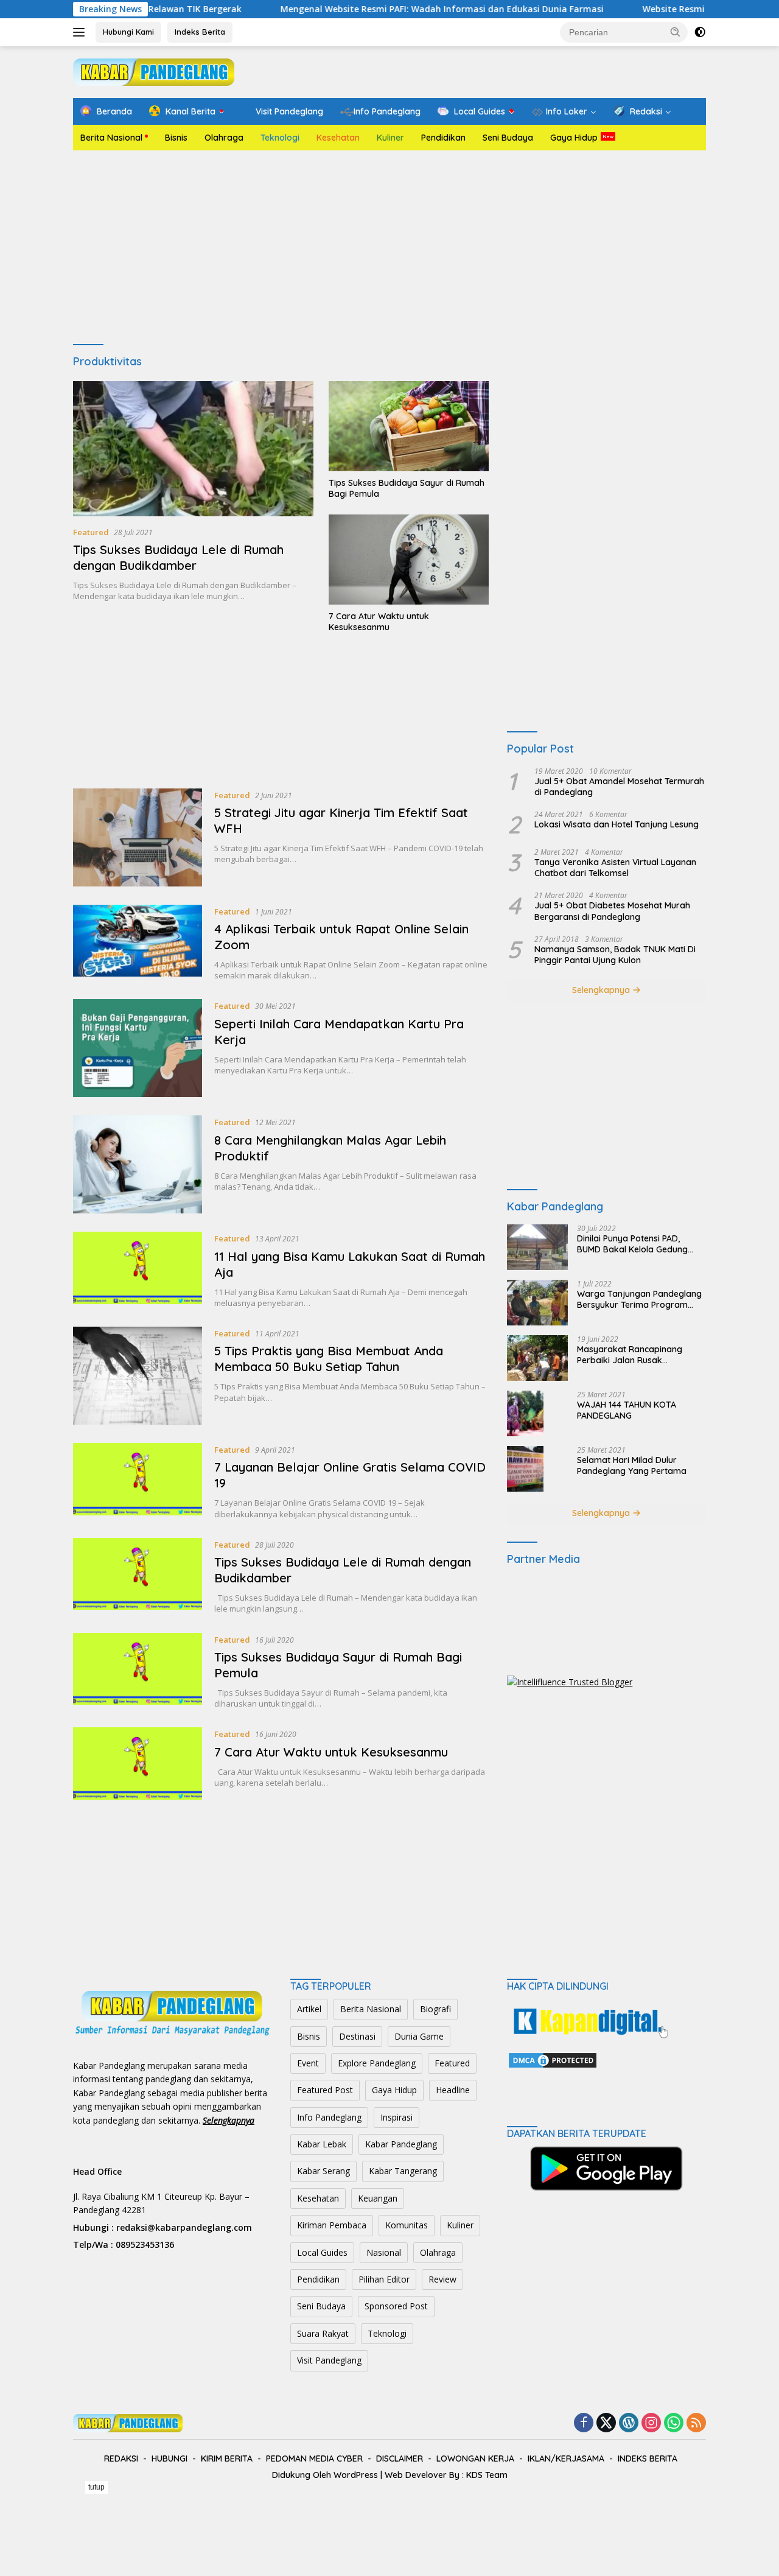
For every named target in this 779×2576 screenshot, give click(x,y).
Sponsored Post (396, 2306)
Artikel (309, 2009)
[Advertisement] (389, 248)
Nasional (384, 2252)
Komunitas (407, 2225)
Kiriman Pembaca (332, 2225)
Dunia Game (419, 2036)
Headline (453, 2090)
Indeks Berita (200, 32)
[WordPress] (629, 2423)
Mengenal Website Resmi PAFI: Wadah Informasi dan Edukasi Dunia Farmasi (369, 9)
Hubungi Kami (128, 32)
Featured (91, 532)
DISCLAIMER (400, 2458)
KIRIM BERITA (227, 2458)
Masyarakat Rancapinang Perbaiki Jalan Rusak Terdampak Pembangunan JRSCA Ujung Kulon (631, 1355)
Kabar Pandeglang (401, 2144)
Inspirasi (396, 2117)
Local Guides (322, 2252)
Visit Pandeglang (329, 2360)
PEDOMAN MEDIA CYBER (314, 2458)
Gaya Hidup (574, 138)
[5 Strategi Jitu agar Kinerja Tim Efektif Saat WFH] (138, 837)
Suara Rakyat (323, 2333)
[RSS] (696, 2423)
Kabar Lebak (322, 2144)
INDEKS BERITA (648, 2458)
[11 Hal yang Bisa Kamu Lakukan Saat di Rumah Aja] (138, 1270)
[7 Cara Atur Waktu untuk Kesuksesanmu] (409, 560)
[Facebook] (584, 2423)
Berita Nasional (111, 138)
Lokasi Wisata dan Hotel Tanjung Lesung (617, 824)
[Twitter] (606, 2423)
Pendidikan (443, 138)
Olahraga (224, 138)
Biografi (435, 2009)
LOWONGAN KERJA (475, 2458)
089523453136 (145, 2244)
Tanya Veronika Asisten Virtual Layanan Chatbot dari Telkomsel (615, 868)
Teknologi (280, 138)
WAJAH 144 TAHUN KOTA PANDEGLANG (627, 1410)
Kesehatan (338, 138)
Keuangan (378, 2198)
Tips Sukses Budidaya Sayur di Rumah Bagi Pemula (407, 488)
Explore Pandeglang (377, 2063)
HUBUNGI (169, 2458)
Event (308, 2063)
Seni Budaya (508, 138)
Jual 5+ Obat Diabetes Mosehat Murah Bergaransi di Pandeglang (612, 911)
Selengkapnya (602, 990)
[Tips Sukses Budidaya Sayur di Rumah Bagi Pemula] (409, 426)
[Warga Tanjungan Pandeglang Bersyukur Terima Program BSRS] (537, 1303)
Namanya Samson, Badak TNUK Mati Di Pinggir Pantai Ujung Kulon (615, 955)
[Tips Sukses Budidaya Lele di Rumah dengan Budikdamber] (193, 449)
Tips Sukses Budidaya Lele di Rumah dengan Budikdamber (178, 557)
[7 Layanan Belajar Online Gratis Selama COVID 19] (138, 1481)
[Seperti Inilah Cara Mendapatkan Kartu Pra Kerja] (138, 1048)
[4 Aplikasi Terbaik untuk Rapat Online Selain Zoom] (138, 943)
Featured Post (325, 2090)
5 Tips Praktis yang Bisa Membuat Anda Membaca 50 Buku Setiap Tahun (329, 1359)
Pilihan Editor (384, 2279)
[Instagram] (651, 2423)
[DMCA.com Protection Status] (553, 2059)
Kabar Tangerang (403, 2171)
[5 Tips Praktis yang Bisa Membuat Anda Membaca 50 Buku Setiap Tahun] (138, 1376)
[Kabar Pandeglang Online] (154, 71)
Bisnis (176, 138)
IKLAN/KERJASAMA (566, 2458)
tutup (96, 2487)
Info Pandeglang (329, 2117)
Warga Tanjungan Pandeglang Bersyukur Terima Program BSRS (639, 1299)
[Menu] (81, 32)
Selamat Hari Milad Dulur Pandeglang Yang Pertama (632, 1465)
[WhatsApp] (674, 2423)
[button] (676, 32)
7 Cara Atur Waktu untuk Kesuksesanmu (379, 622)
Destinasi (357, 2036)
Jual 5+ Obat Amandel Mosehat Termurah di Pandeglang (619, 787)
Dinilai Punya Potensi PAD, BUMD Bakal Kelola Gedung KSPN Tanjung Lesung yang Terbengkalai (632, 1244)
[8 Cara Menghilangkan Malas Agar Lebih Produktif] (138, 1164)
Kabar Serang (323, 2171)
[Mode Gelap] (700, 32)
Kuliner (390, 138)
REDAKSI (121, 2458)
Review (442, 2279)
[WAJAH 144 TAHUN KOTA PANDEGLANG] (525, 1413)
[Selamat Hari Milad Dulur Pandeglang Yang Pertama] (525, 1469)
